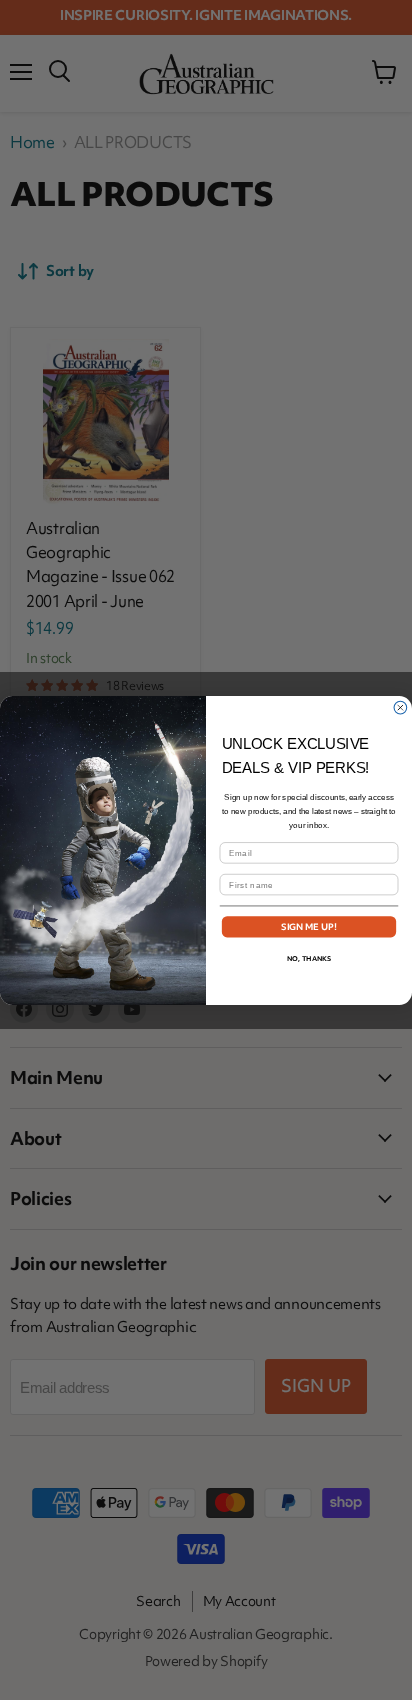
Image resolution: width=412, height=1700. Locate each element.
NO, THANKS (309, 957)
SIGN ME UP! (309, 926)
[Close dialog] (400, 707)
